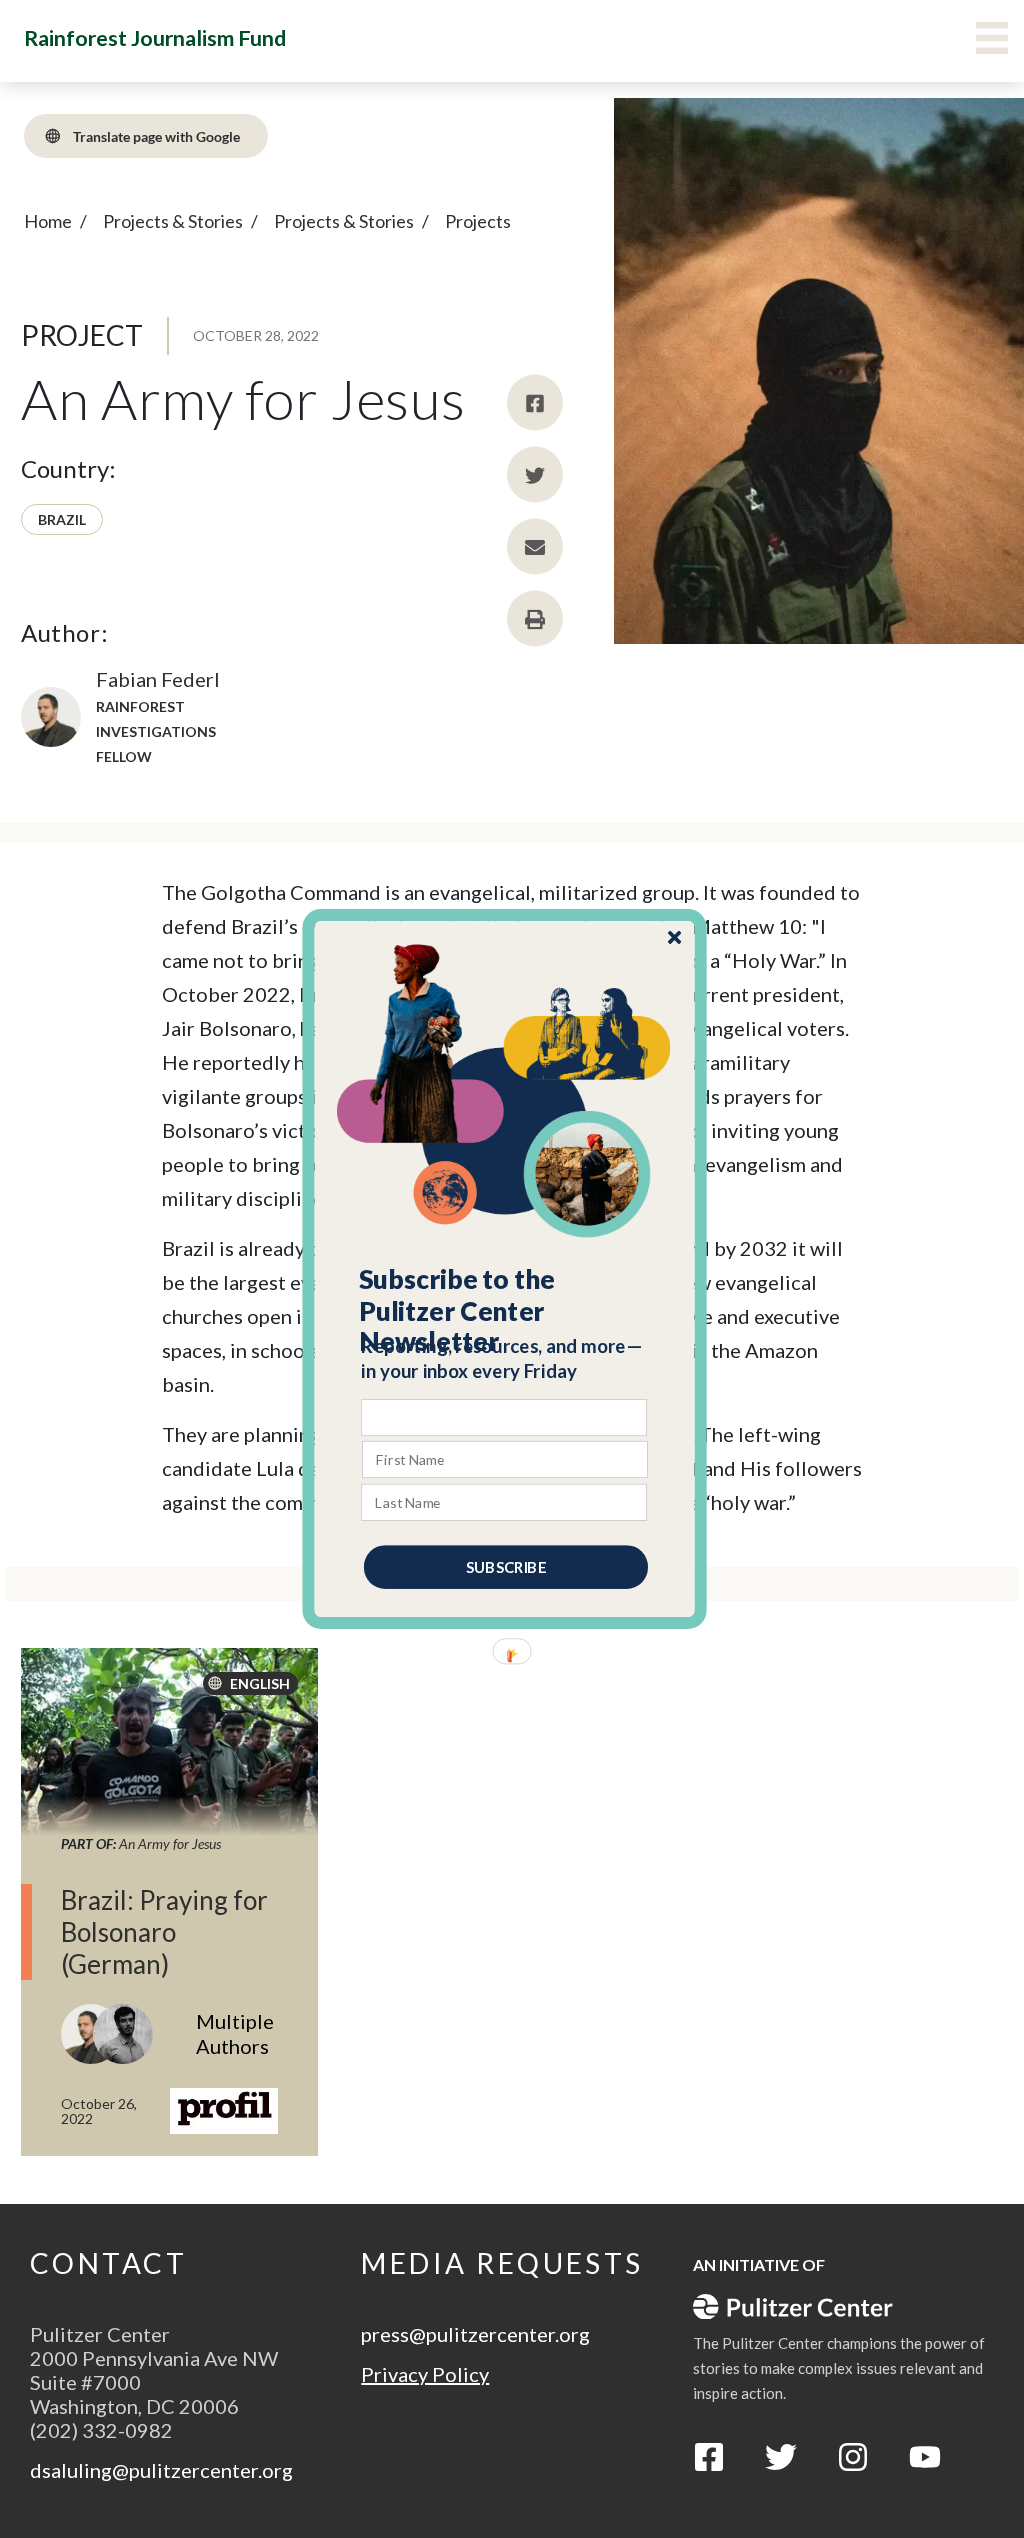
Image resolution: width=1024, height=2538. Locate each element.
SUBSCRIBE (506, 1567)
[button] (505, 1311)
